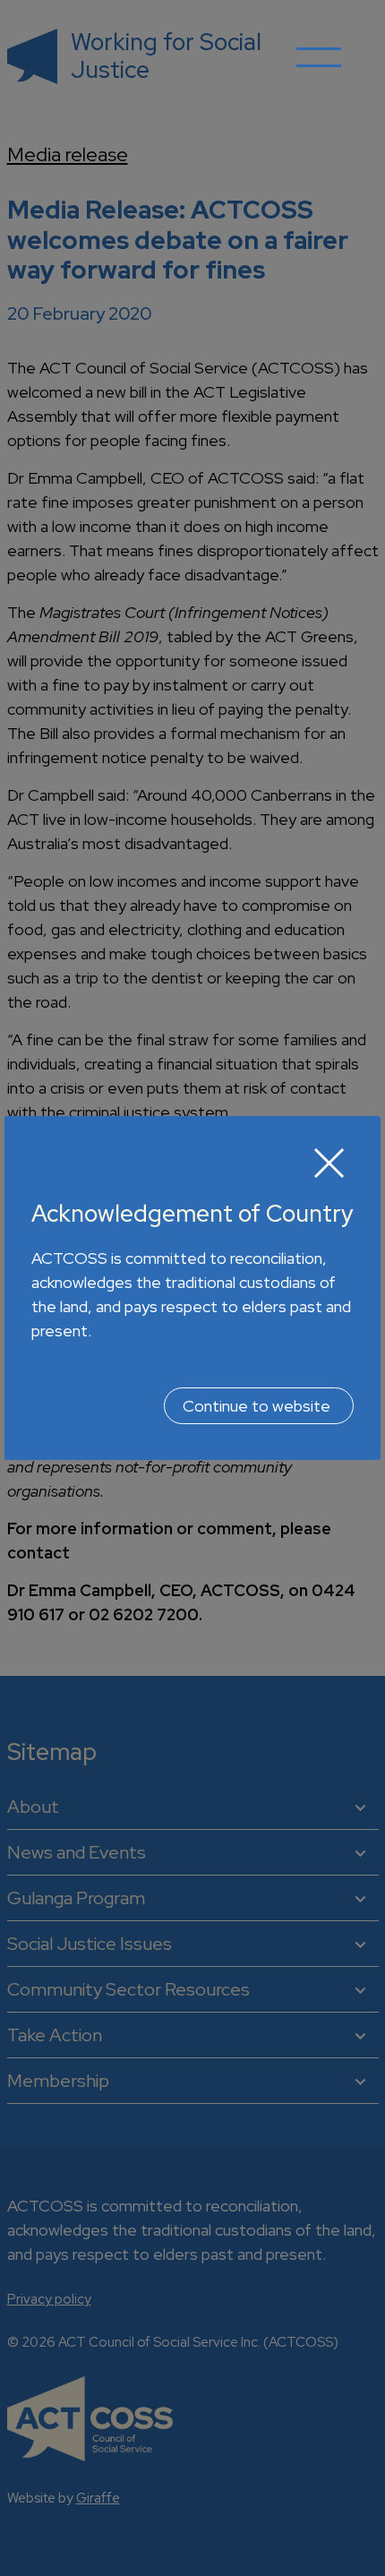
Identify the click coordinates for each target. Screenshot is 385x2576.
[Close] (329, 1163)
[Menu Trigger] (319, 70)
